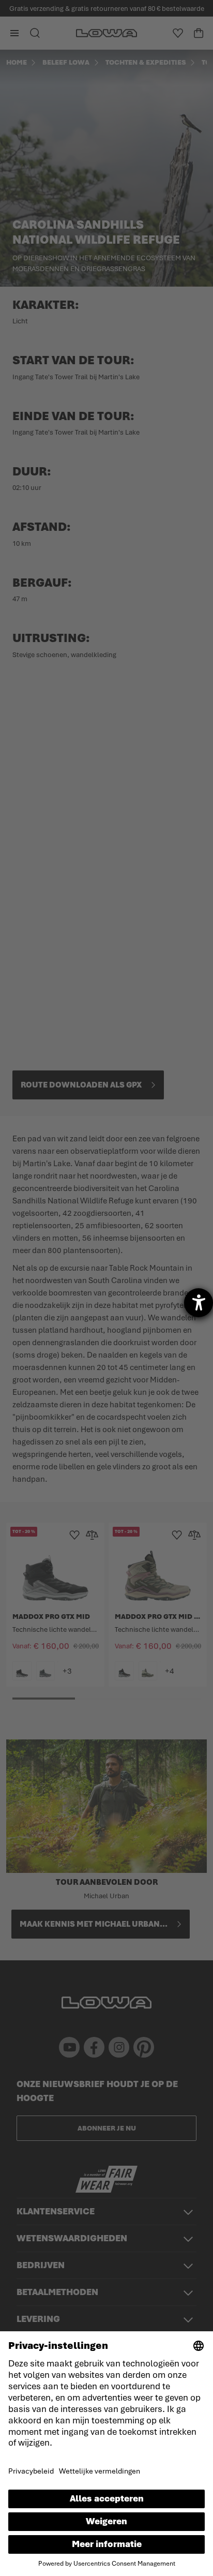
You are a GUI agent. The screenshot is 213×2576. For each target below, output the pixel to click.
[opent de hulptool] (199, 1303)
